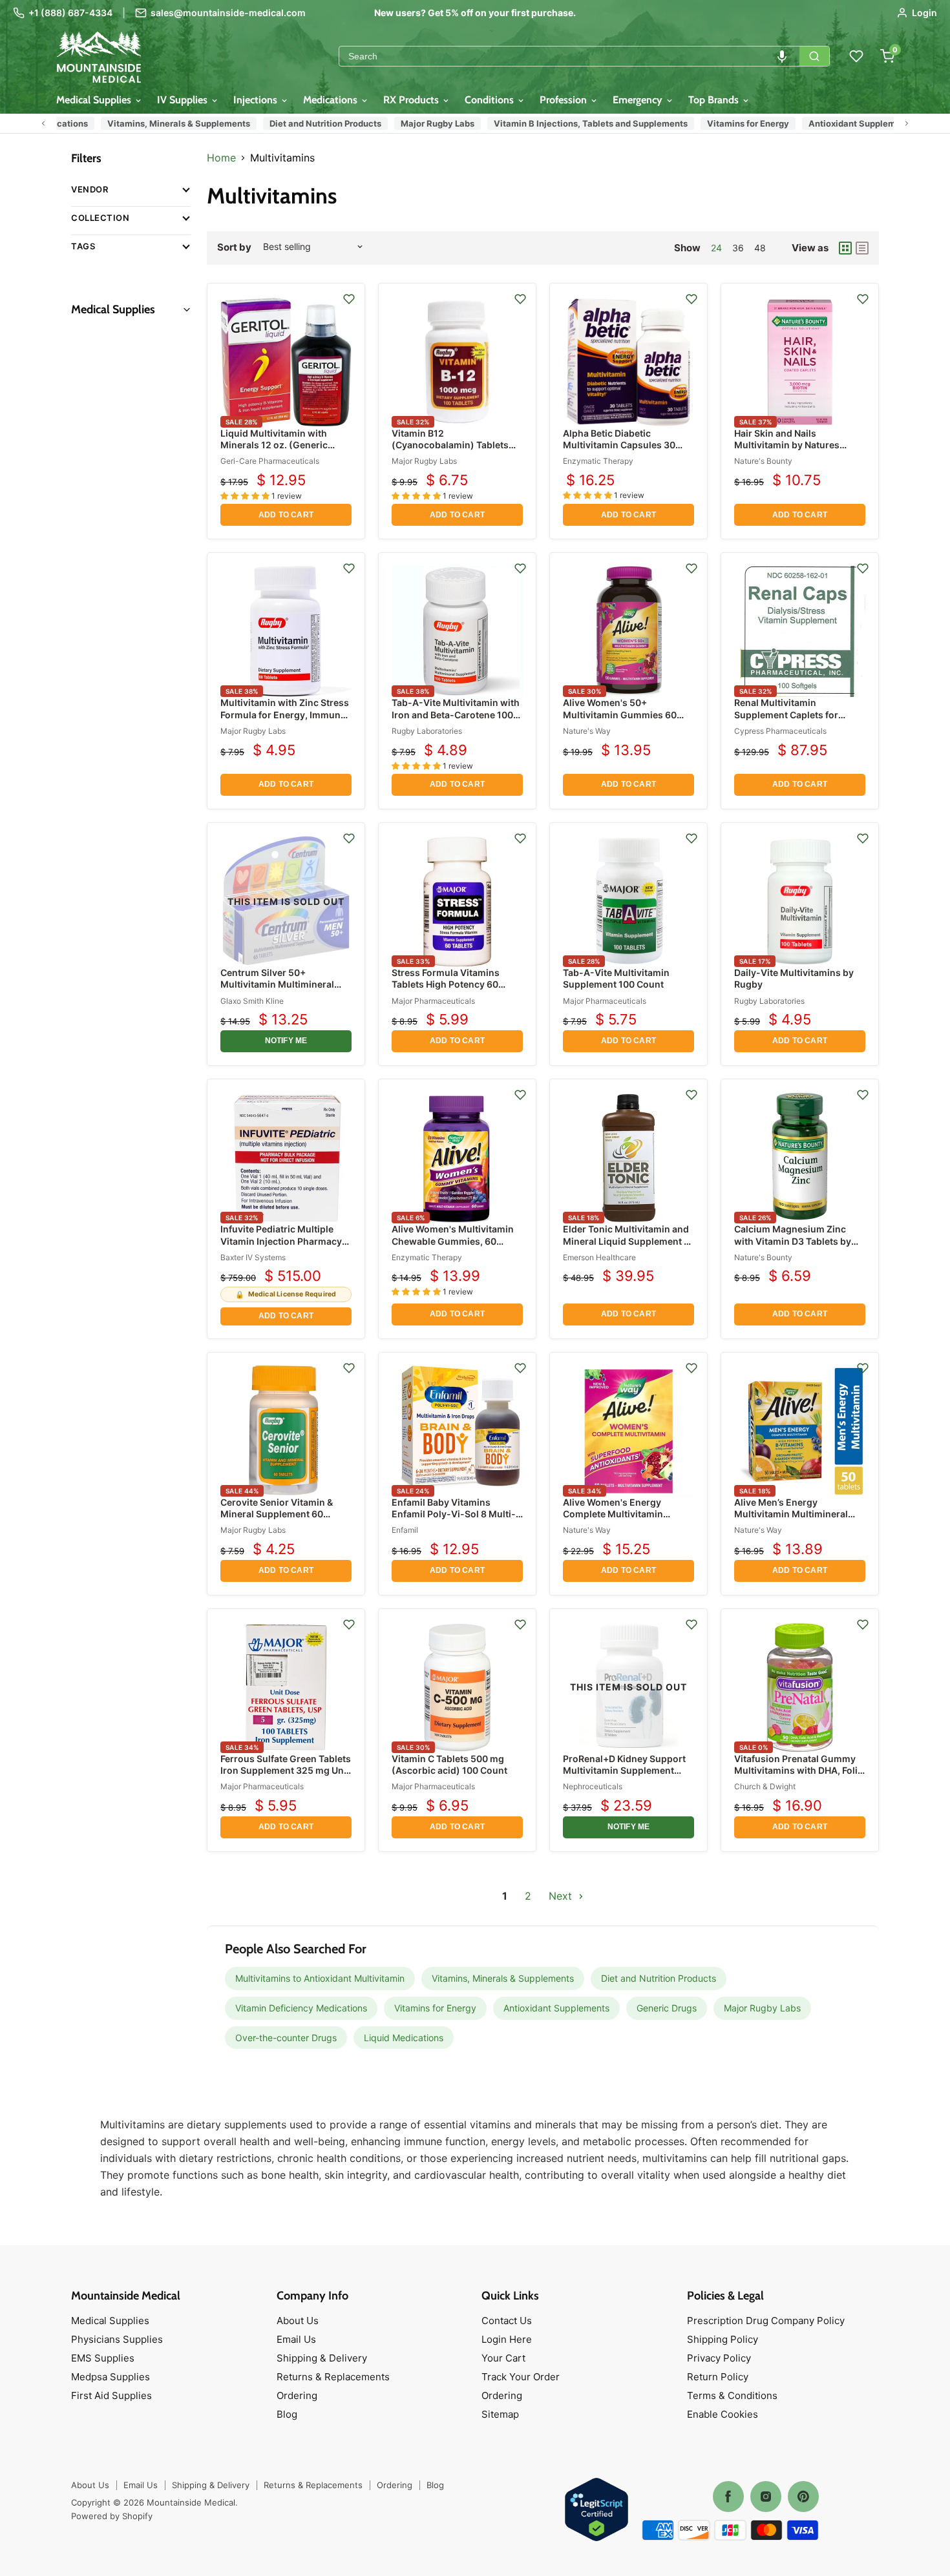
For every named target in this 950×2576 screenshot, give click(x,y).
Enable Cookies (723, 2414)
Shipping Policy (723, 2339)
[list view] (862, 248)
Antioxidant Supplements (829, 123)
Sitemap (500, 2414)
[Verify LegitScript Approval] (596, 2510)
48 (760, 248)
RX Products (412, 100)
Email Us (296, 2339)
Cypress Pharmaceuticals (780, 731)
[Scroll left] (43, 123)
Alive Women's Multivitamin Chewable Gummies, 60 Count (453, 1241)
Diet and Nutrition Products (293, 123)
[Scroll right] (907, 123)
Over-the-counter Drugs (286, 2038)
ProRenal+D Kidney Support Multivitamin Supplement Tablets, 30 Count (624, 1770)
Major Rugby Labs (405, 123)
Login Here (507, 2339)
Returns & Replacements (333, 2377)
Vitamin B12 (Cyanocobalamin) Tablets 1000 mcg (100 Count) (450, 445)
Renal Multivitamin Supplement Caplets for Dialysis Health (786, 714)
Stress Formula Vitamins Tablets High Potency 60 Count (446, 984)
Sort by (234, 247)
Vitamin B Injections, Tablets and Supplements (558, 123)
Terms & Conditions (732, 2395)
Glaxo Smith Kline (252, 1001)
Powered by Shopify (112, 2516)
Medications (332, 100)
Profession (565, 100)
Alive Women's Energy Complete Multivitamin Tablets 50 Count (613, 1514)
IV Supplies (184, 100)
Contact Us (507, 2321)
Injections (257, 100)
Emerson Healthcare (599, 1257)
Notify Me (286, 1041)
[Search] (814, 56)
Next (562, 1896)
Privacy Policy (719, 2358)
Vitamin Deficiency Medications (301, 2008)
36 (738, 248)
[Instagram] (766, 2497)
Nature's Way (587, 731)
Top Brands (715, 100)
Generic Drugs (667, 2008)
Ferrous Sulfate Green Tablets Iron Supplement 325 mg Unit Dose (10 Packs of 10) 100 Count (286, 1776)
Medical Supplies (95, 100)
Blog (287, 2414)
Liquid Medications (404, 2038)
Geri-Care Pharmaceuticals (270, 461)
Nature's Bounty (763, 461)
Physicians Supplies (117, 2339)
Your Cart (503, 2358)
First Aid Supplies (111, 2395)
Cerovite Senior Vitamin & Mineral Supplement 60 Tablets (277, 1514)
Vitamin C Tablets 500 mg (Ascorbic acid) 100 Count (449, 1764)
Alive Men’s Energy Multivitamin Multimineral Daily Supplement (791, 1514)
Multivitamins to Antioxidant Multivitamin (320, 1978)
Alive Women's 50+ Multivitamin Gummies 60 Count (620, 714)
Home (221, 158)
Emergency (639, 100)
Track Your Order (521, 2377)
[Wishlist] (856, 56)
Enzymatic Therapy (598, 461)
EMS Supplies (103, 2358)
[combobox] (569, 56)
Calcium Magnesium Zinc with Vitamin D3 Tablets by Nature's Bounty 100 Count (793, 1241)
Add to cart (286, 515)
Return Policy (718, 2377)
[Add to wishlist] (349, 299)
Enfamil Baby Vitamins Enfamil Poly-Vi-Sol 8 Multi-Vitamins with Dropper (454, 1514)
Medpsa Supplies (111, 2377)
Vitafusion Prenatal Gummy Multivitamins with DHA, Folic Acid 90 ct (798, 1770)
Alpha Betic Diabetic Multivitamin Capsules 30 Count (619, 445)
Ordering (297, 2395)
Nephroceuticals (593, 1786)
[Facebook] (728, 2497)
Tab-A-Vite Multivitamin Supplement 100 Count (616, 978)
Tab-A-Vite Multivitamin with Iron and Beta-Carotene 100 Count (456, 714)
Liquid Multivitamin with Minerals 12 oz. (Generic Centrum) (274, 445)
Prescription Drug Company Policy (766, 2321)
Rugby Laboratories (427, 731)
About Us (298, 2321)
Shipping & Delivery (322, 2358)
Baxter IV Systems (253, 1257)
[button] (782, 56)
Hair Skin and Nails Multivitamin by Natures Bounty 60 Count (787, 445)
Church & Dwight (765, 1786)
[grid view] (845, 248)
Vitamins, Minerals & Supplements (146, 123)
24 (716, 248)
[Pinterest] (803, 2497)
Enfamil (405, 1530)
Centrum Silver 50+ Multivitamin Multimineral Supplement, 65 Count (277, 984)
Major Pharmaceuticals (433, 1001)
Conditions (491, 100)
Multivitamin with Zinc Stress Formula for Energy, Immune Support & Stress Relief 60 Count (285, 720)
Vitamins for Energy (716, 123)
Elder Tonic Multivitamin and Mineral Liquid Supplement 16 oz (628, 1241)
